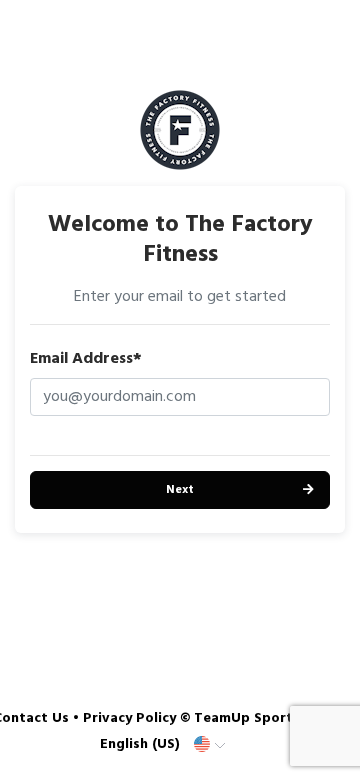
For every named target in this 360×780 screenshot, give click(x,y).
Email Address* (86, 359)
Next (180, 490)
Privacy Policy (129, 718)
